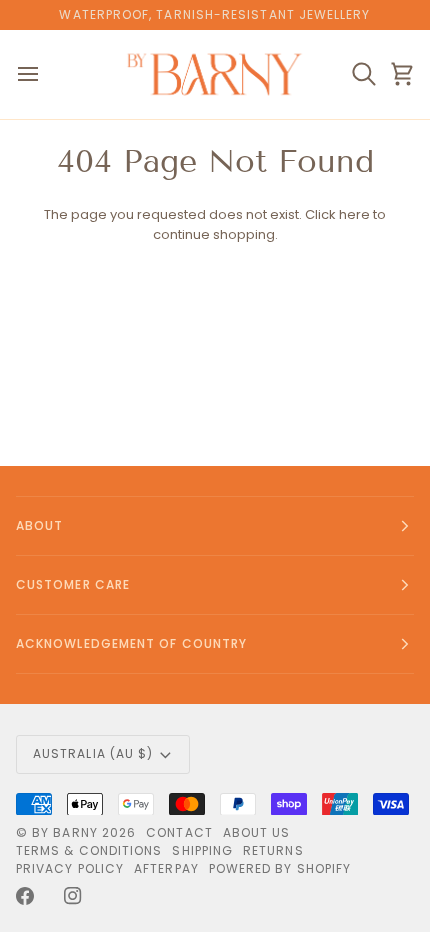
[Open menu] (46, 74)
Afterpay (166, 868)
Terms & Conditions (89, 850)
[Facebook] (25, 896)
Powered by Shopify (280, 868)
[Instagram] (73, 896)
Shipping (202, 850)
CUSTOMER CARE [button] (73, 584)
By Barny (65, 832)
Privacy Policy (70, 868)
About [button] (39, 525)
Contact (179, 832)
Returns (273, 850)
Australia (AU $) (93, 753)
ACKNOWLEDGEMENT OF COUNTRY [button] (131, 643)
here (354, 214)
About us (257, 832)
